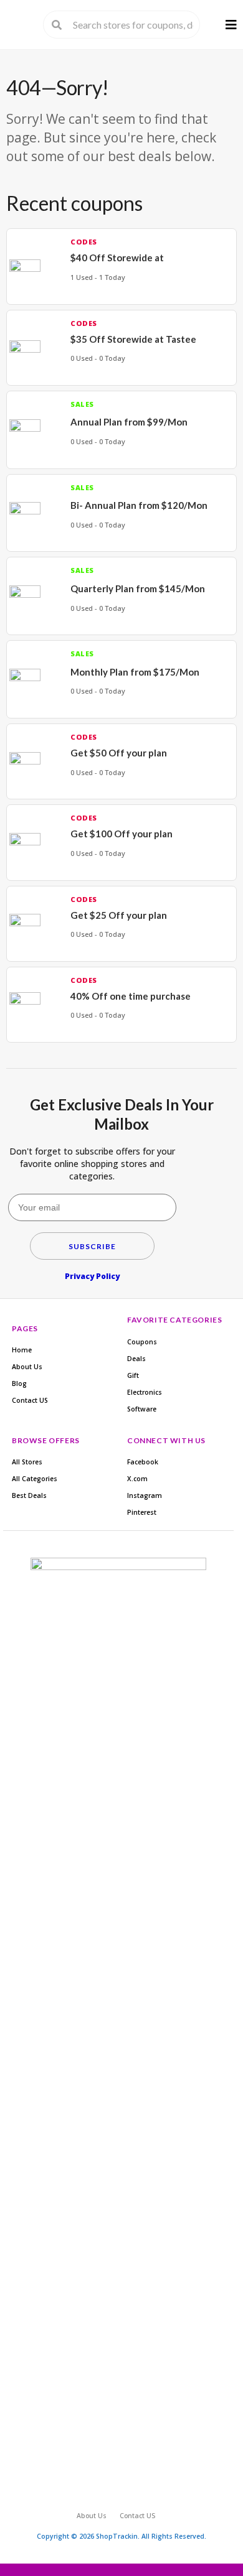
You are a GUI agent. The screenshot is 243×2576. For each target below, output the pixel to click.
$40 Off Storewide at (117, 258)
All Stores (27, 1462)
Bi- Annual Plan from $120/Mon (139, 505)
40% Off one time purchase (131, 996)
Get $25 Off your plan (119, 915)
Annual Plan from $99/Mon (129, 422)
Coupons (142, 1342)
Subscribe (92, 1246)
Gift (133, 1375)
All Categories (35, 1479)
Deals (136, 1359)
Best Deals (29, 1495)
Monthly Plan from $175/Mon (135, 672)
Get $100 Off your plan (121, 834)
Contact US (30, 1400)
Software (142, 1409)
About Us (27, 1367)
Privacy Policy (92, 1276)
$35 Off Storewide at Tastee (133, 339)
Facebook (143, 1462)
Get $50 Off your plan (119, 753)
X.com (137, 1479)
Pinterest (142, 1512)
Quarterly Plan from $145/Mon (138, 588)
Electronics (145, 1392)
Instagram (145, 1495)
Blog (19, 1383)
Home (22, 1350)
